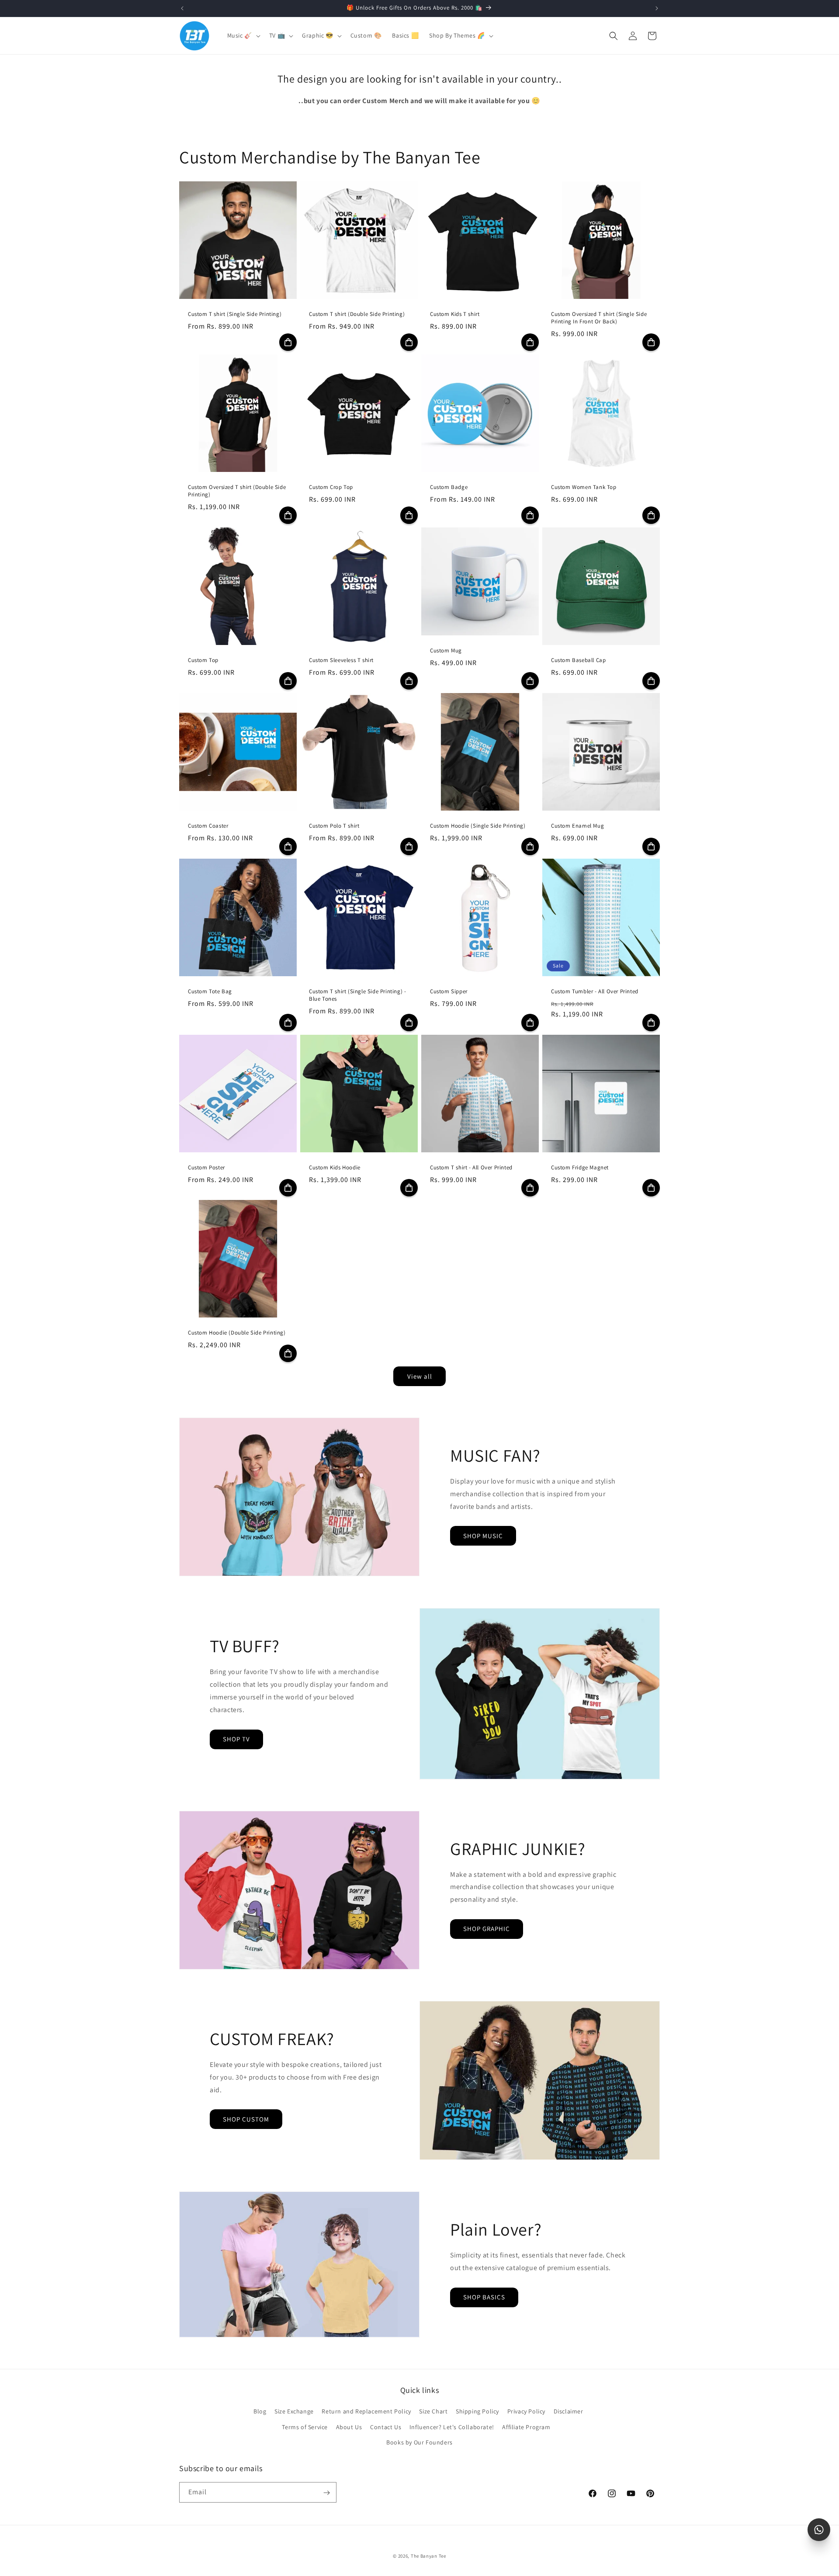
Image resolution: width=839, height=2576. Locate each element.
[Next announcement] (657, 8)
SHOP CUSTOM (246, 2119)
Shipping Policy (477, 2412)
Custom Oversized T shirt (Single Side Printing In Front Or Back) (599, 318)
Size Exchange (294, 2412)
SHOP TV (236, 1739)
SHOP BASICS (484, 2297)
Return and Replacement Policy (366, 2412)
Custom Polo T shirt (334, 826)
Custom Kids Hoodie (335, 1168)
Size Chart (433, 2412)
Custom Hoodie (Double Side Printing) (237, 1333)
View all (420, 1376)
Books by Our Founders (419, 2442)
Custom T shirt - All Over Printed (471, 1168)
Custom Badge (449, 487)
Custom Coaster (208, 826)
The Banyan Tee (428, 2556)
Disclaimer (569, 2412)
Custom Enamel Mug (577, 826)
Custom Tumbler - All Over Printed (595, 992)
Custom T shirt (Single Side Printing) (235, 314)
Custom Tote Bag (210, 992)
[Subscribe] (326, 2493)
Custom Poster (206, 1168)
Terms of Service (305, 2427)
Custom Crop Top (331, 487)
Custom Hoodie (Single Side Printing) (478, 826)
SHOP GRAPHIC (487, 1929)
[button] (243, 35)
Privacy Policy (526, 2412)
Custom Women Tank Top (584, 487)
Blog (260, 2412)
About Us (349, 2427)
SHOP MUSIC (483, 1536)
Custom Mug (446, 651)
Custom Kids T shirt (455, 314)
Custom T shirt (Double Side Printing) (357, 314)
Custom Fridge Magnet (580, 1168)
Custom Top (203, 660)
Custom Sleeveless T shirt (341, 660)
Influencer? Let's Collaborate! (452, 2427)
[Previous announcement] (182, 8)
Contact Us (386, 2427)
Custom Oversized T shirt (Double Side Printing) (237, 491)
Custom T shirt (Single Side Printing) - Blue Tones (357, 995)
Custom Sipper (449, 992)
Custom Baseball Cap (578, 660)
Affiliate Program (526, 2427)
